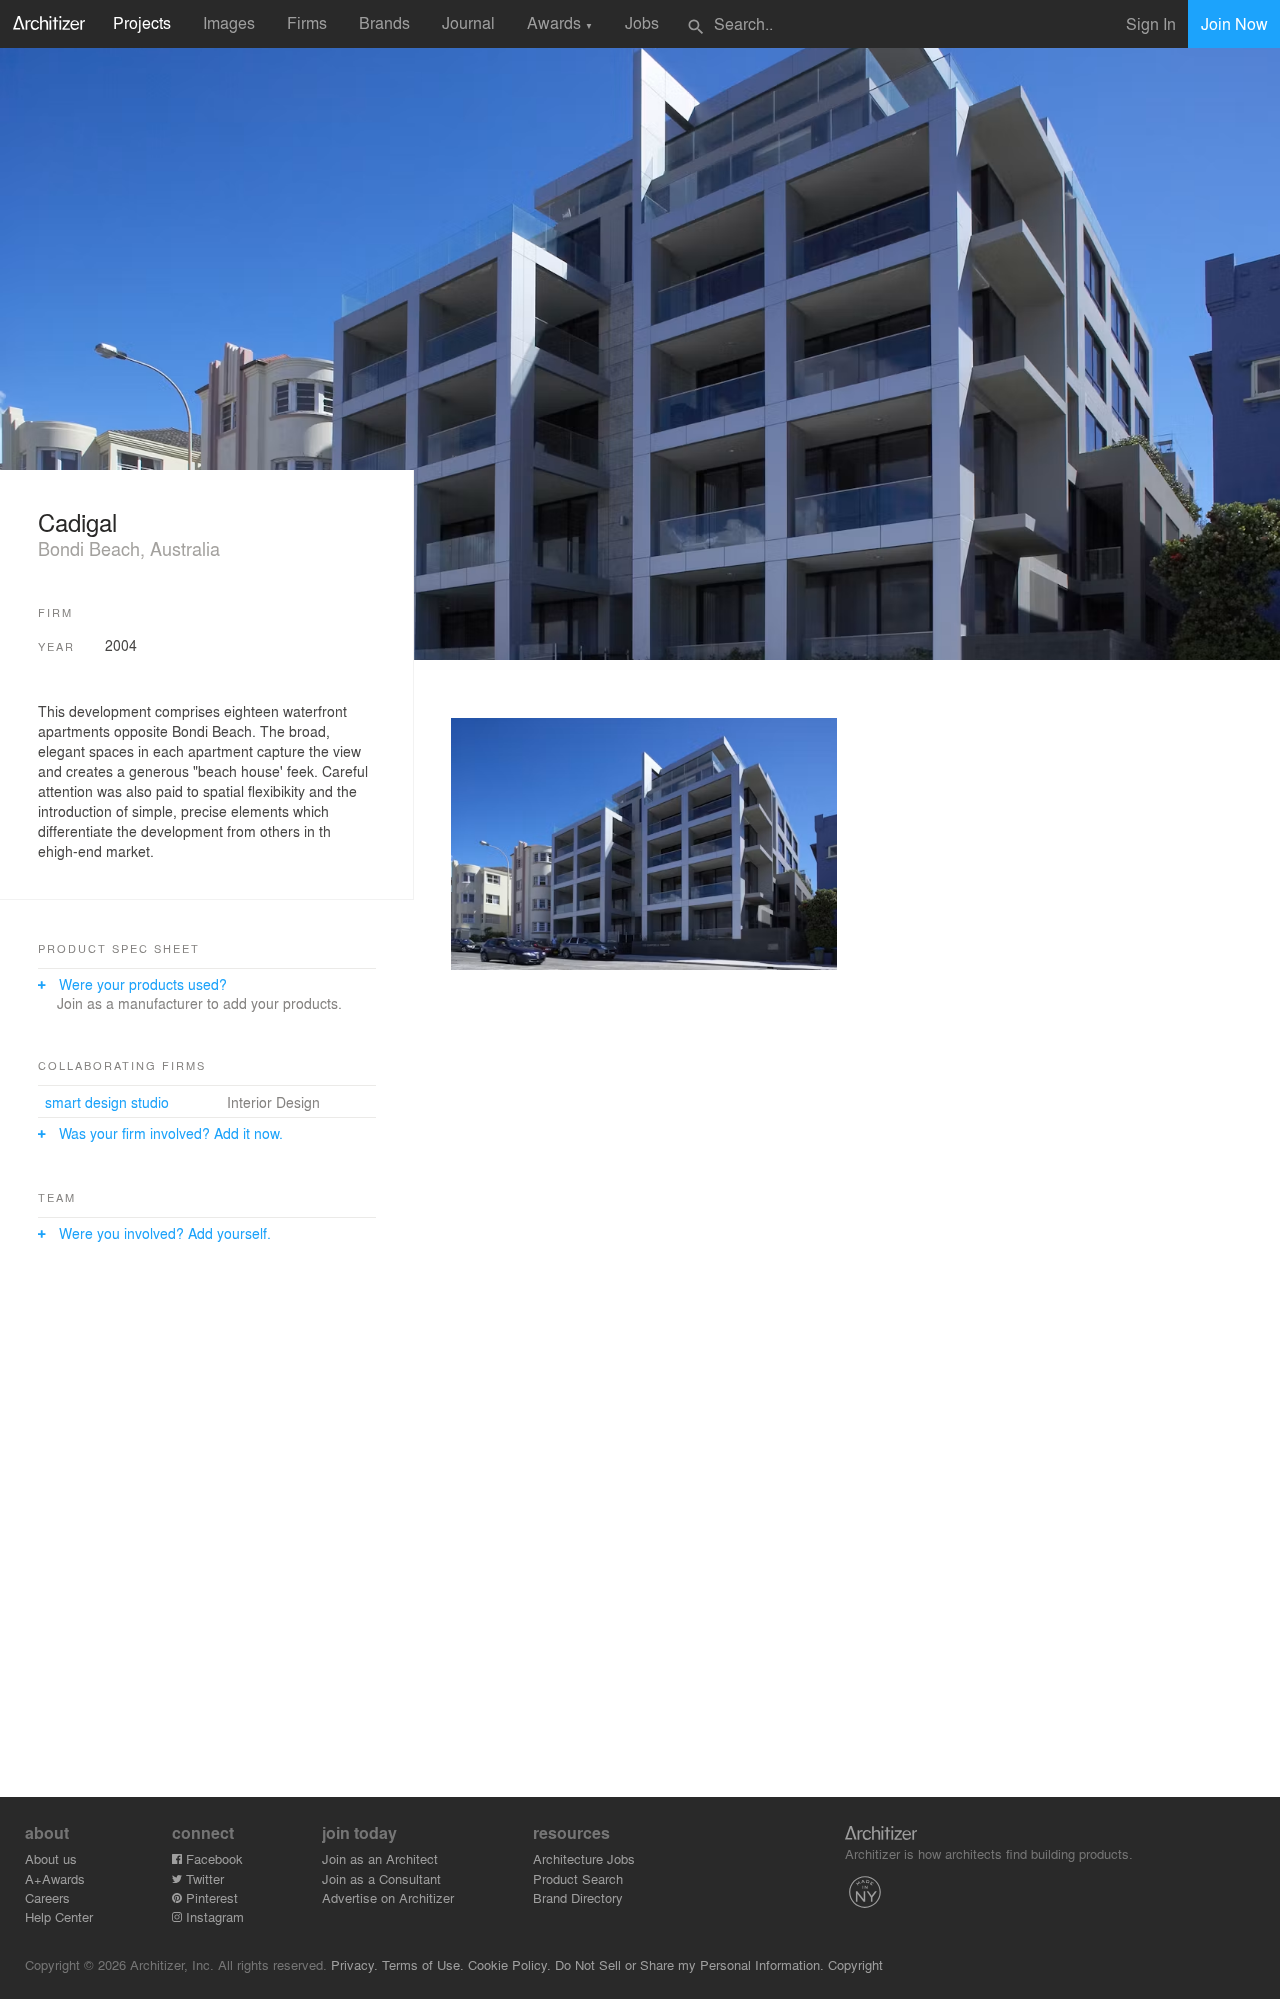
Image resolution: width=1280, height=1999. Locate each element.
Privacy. (354, 1964)
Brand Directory (578, 1897)
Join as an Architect (380, 1858)
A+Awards (55, 1878)
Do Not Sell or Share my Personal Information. (689, 1964)
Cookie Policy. (509, 1964)
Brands (384, 22)
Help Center (59, 1916)
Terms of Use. (423, 1964)
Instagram (213, 1916)
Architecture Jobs (584, 1858)
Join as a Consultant (381, 1878)
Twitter (203, 1878)
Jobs (642, 22)
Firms (307, 22)
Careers (47, 1897)
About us (51, 1858)
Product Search (578, 1878)
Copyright (855, 1964)
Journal (468, 22)
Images (229, 22)
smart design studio (107, 1102)
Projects (142, 22)
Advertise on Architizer (388, 1897)
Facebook (212, 1858)
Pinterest (210, 1897)
